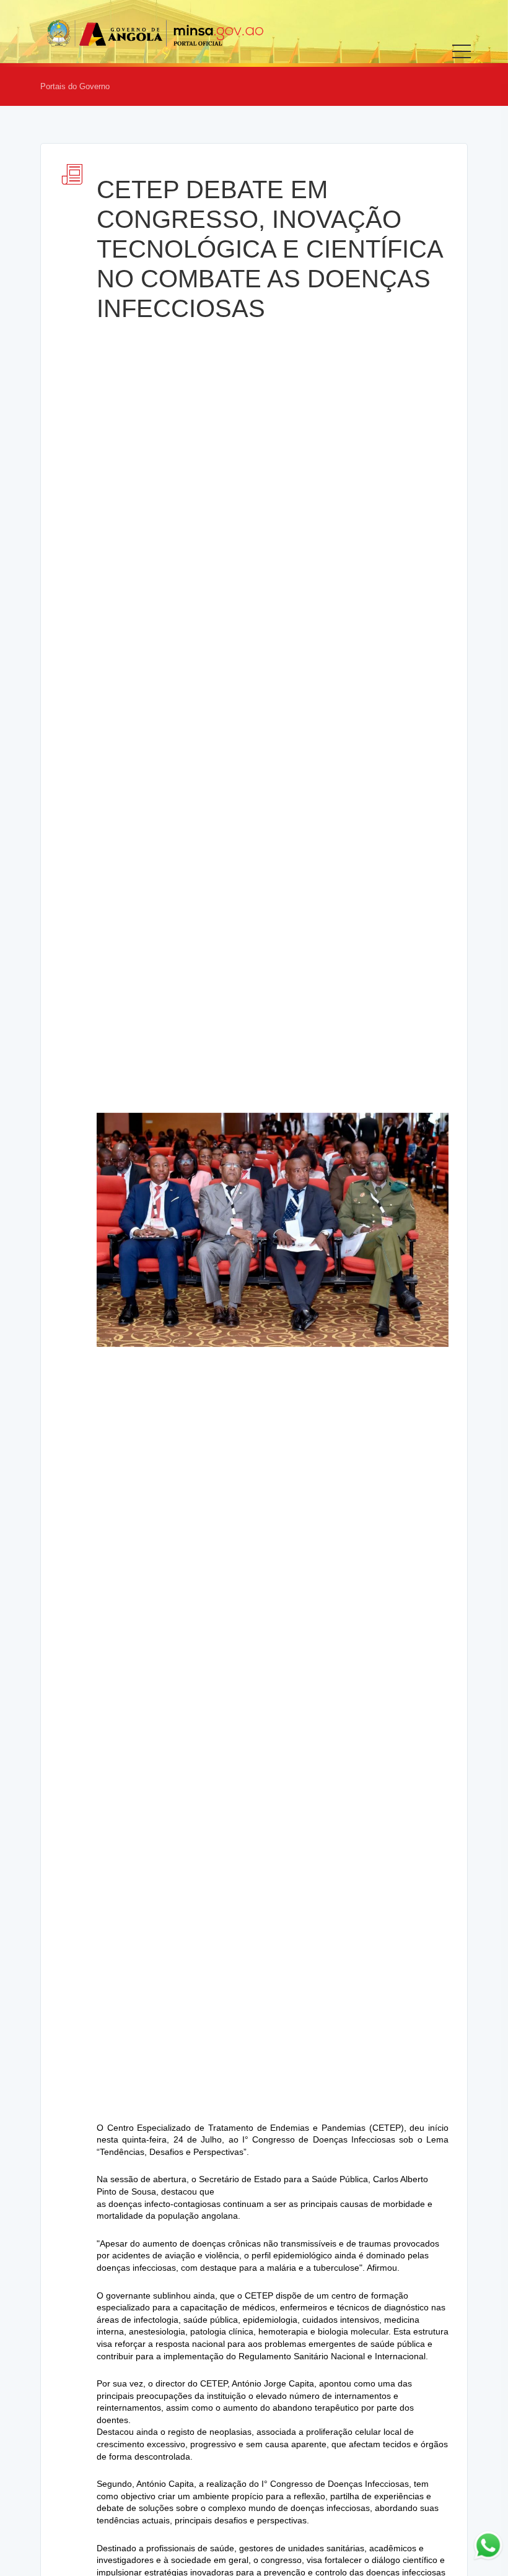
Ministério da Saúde (155, 33)
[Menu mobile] (462, 60)
